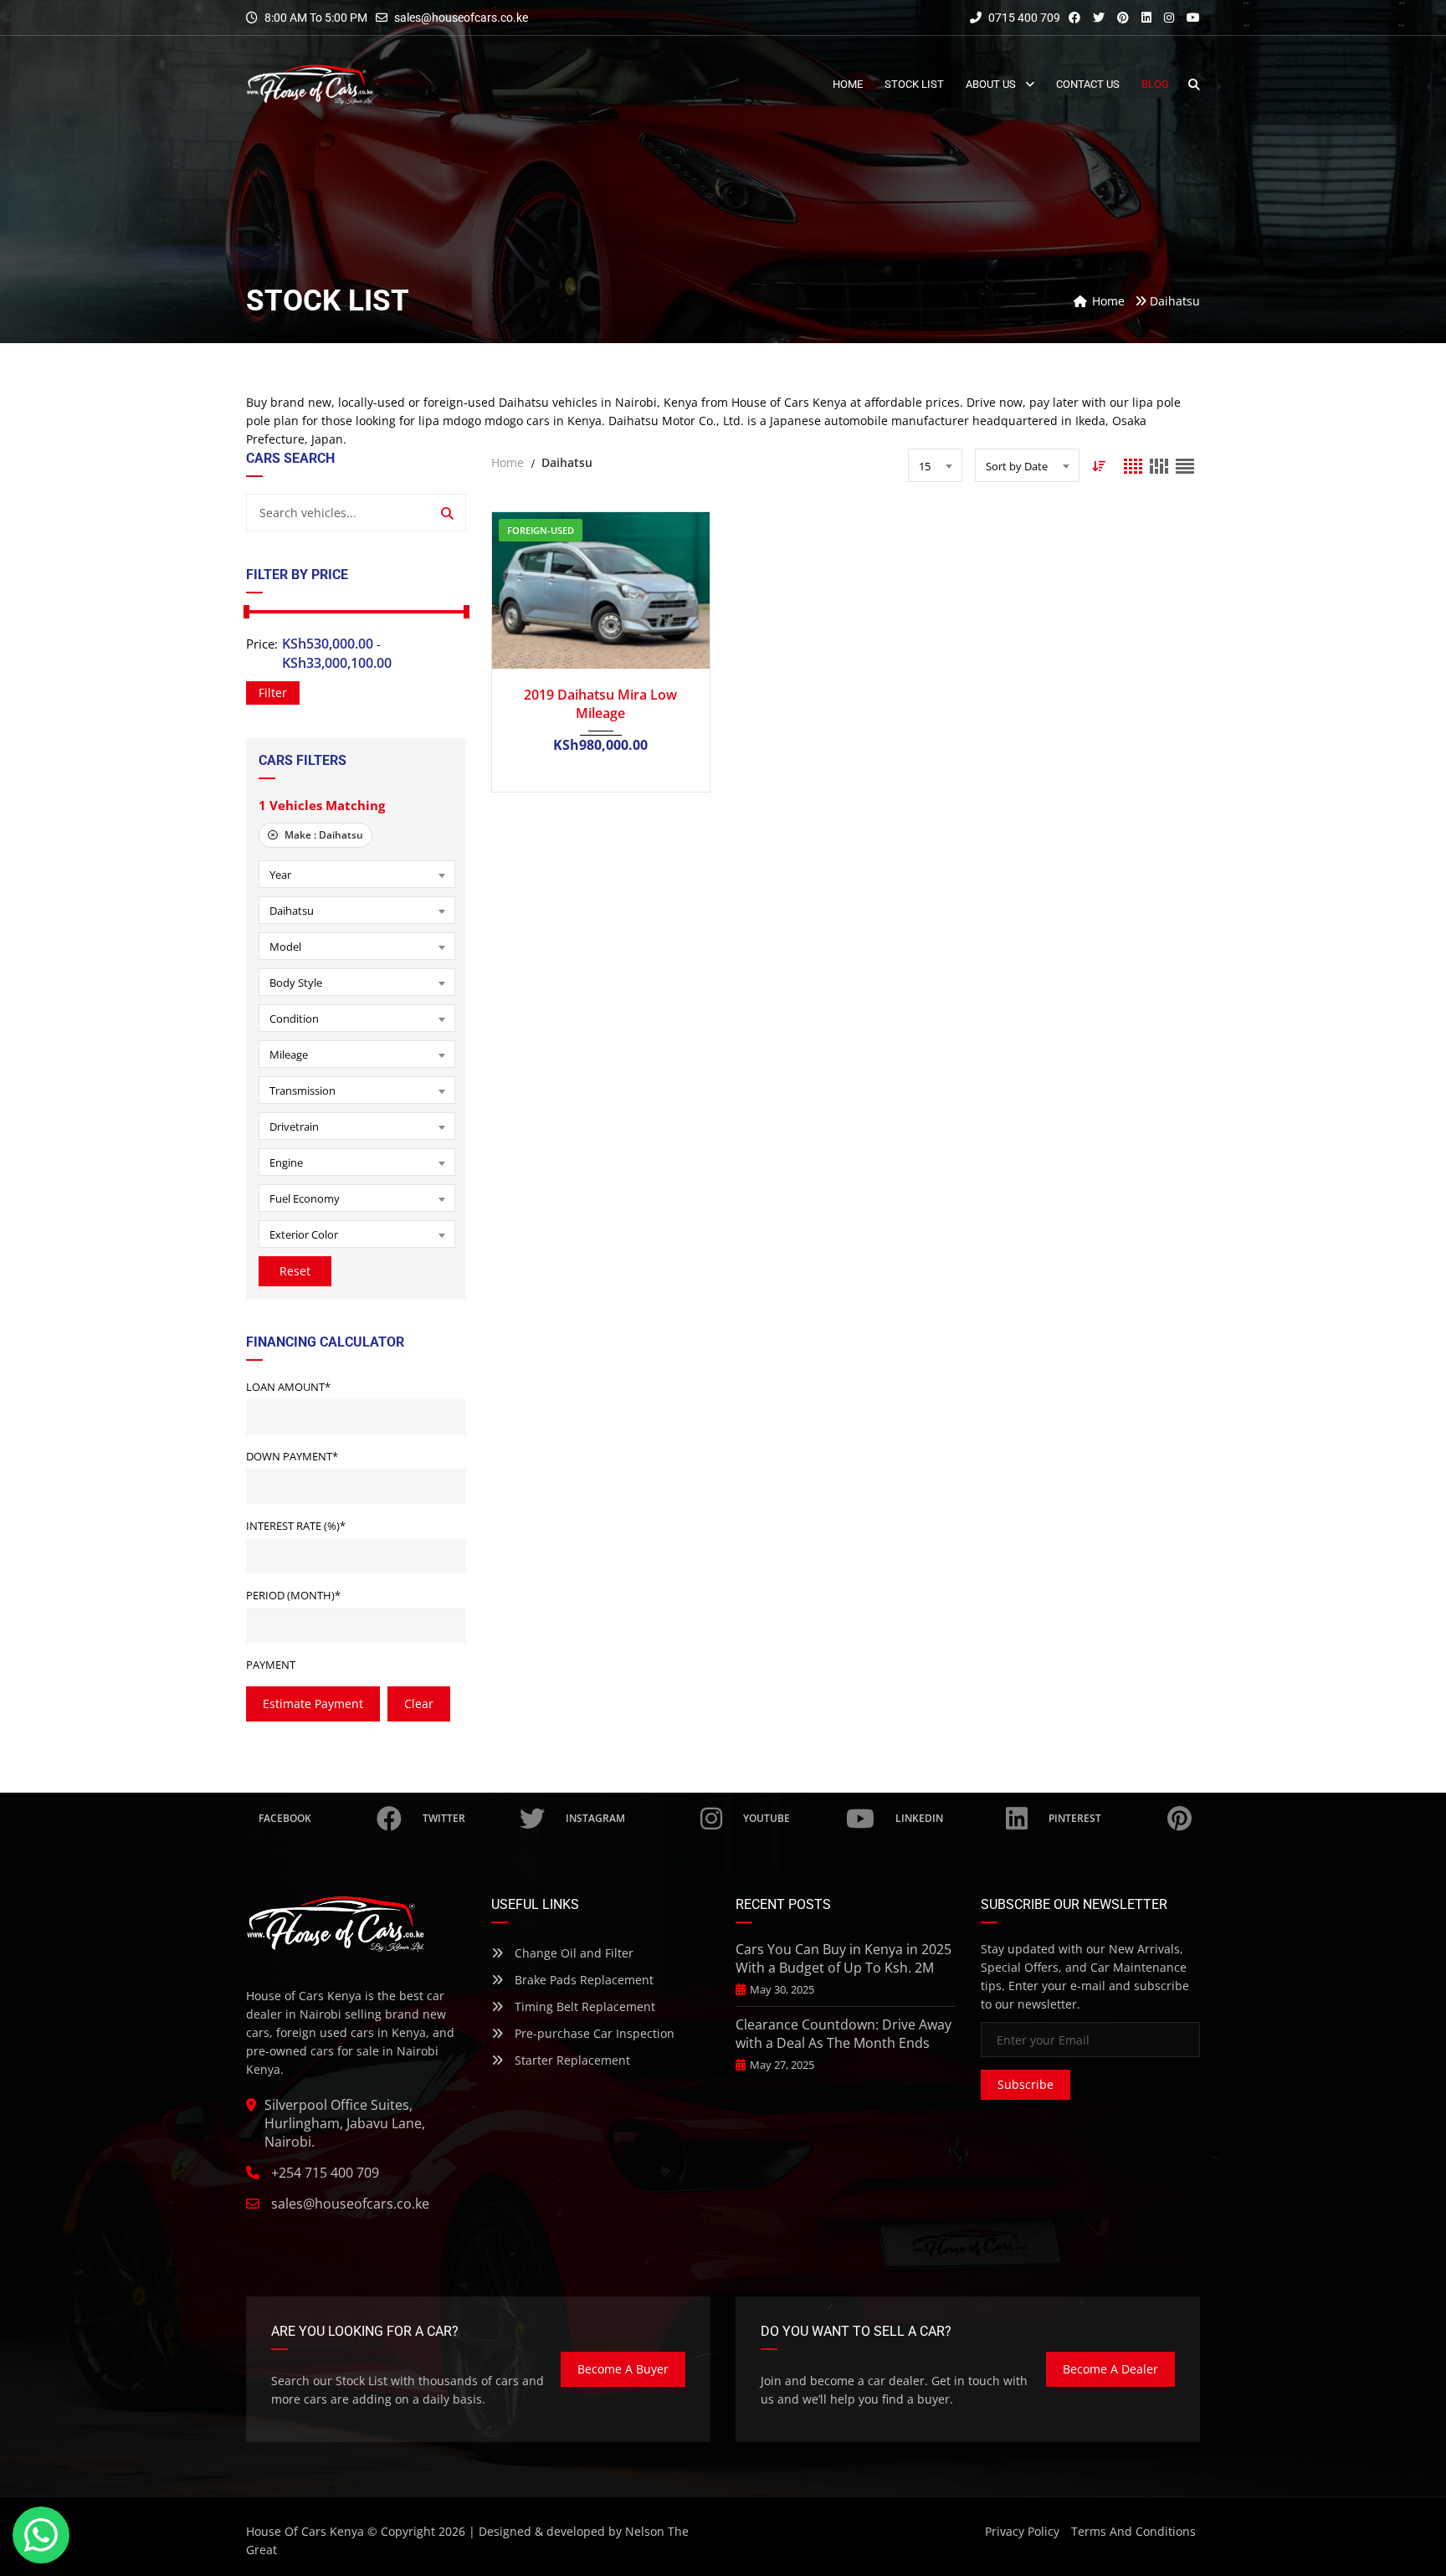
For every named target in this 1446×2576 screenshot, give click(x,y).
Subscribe (1026, 2084)
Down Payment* (292, 1456)
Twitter (444, 1818)
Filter (273, 693)
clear (419, 1704)
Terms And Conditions (1133, 2531)
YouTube (767, 1818)
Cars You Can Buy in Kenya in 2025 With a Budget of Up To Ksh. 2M (843, 1958)
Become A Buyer (623, 2369)
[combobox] (357, 874)
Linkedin (919, 1818)
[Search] (447, 513)
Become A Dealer (1110, 2369)
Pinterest (1075, 1818)
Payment (271, 1665)
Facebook (285, 1818)
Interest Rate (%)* (296, 1526)
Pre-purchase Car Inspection (593, 2033)
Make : (323, 835)
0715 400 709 (1023, 18)
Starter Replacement (571, 2060)
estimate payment (313, 1704)
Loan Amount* (288, 1387)
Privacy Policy (1022, 2531)
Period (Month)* (293, 1595)
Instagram (595, 1818)
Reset (295, 1271)
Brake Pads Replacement (582, 1980)
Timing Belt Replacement (583, 2006)
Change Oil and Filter (572, 1953)
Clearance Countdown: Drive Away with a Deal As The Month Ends (843, 2034)
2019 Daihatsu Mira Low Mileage (600, 704)
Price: (262, 644)
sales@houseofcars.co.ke (461, 18)
